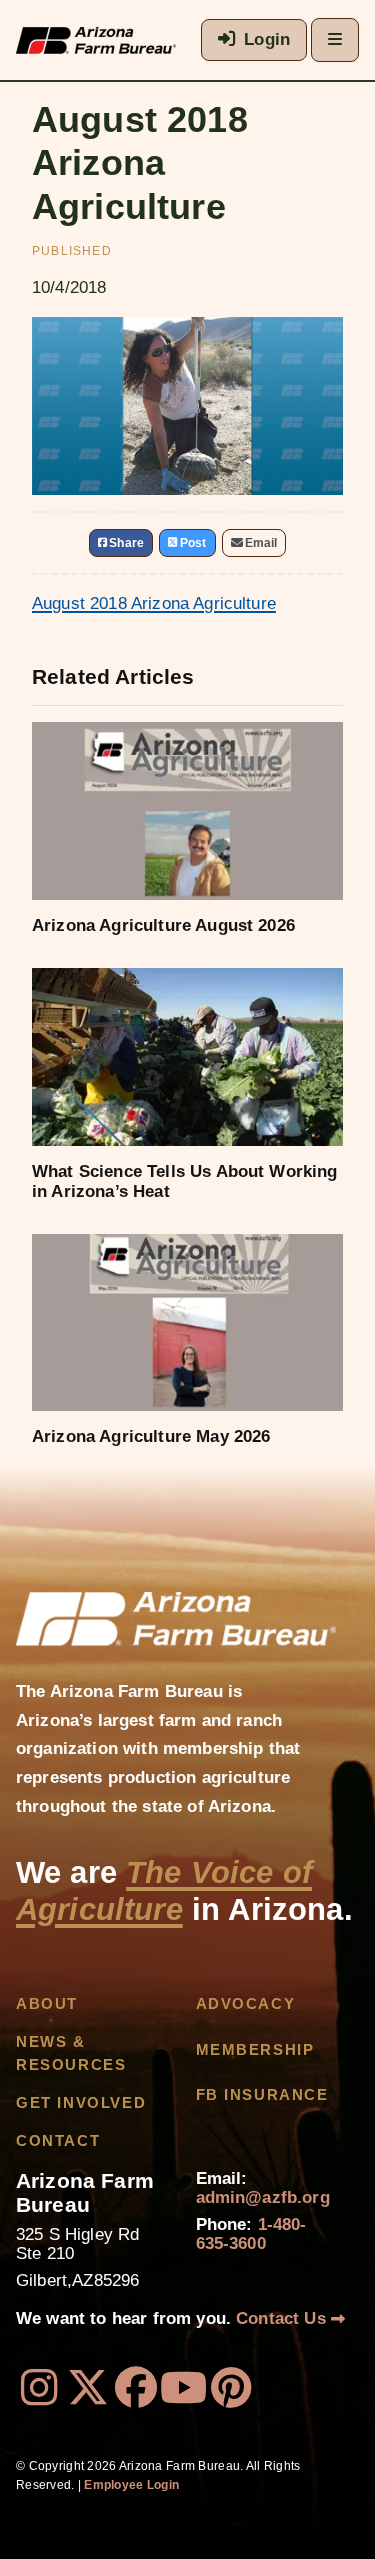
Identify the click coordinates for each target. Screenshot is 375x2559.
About (47, 2004)
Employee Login (131, 2485)
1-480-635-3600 (251, 2234)
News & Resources (71, 2053)
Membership (255, 2050)
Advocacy (246, 2004)
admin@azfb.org (263, 2197)
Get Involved (81, 2103)
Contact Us (283, 2318)
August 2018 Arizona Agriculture (154, 603)
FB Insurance (262, 2095)
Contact (58, 2141)
